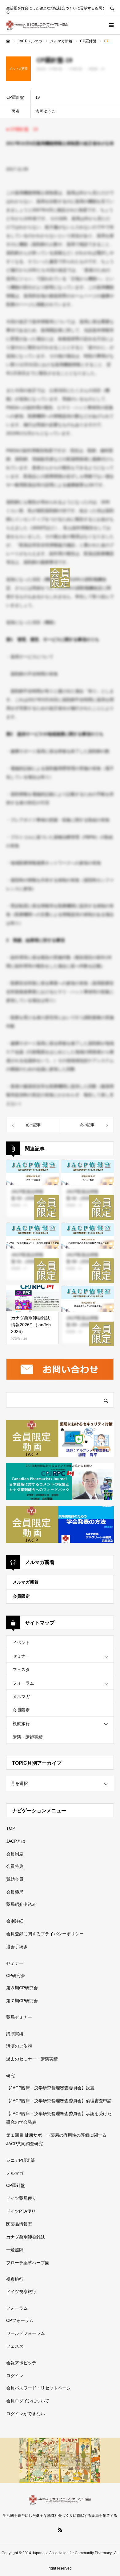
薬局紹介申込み (21, 1904)
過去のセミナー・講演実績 (32, 2059)
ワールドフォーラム (26, 2333)
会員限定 (21, 1596)
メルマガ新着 (26, 1582)
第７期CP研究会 (22, 2001)
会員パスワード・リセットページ (38, 2388)
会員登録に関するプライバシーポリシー (45, 1934)
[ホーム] (8, 41)
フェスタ (21, 1670)
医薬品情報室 (19, 2224)
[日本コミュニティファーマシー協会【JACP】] (37, 25)
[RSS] (60, 2530)
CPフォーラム (20, 2320)
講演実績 (15, 2034)
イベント (21, 1643)
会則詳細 (15, 1921)
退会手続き (17, 1947)
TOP (11, 1828)
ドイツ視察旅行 (21, 2292)
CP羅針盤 (16, 2185)
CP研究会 (16, 1975)
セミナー (21, 1656)
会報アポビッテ (21, 2363)
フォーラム (23, 1683)
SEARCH (112, 8)
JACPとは (16, 1841)
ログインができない (26, 2414)
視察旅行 (21, 1724)
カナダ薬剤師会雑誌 (26, 2237)
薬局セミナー (19, 2017)
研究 (10, 2076)
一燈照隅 (15, 2250)
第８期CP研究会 (22, 1988)
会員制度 (15, 1854)
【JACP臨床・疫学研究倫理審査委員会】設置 (50, 2088)
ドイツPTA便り (21, 2211)
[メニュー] (111, 25)
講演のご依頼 (19, 2046)
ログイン (15, 2376)
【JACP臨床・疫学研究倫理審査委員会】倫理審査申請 (59, 2101)
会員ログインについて (28, 2401)
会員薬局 (15, 1892)
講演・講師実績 (28, 1737)
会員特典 (15, 1866)
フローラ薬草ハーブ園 (28, 2263)
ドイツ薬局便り (21, 2198)
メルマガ (21, 1697)
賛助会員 (15, 1879)
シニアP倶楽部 (20, 2160)
